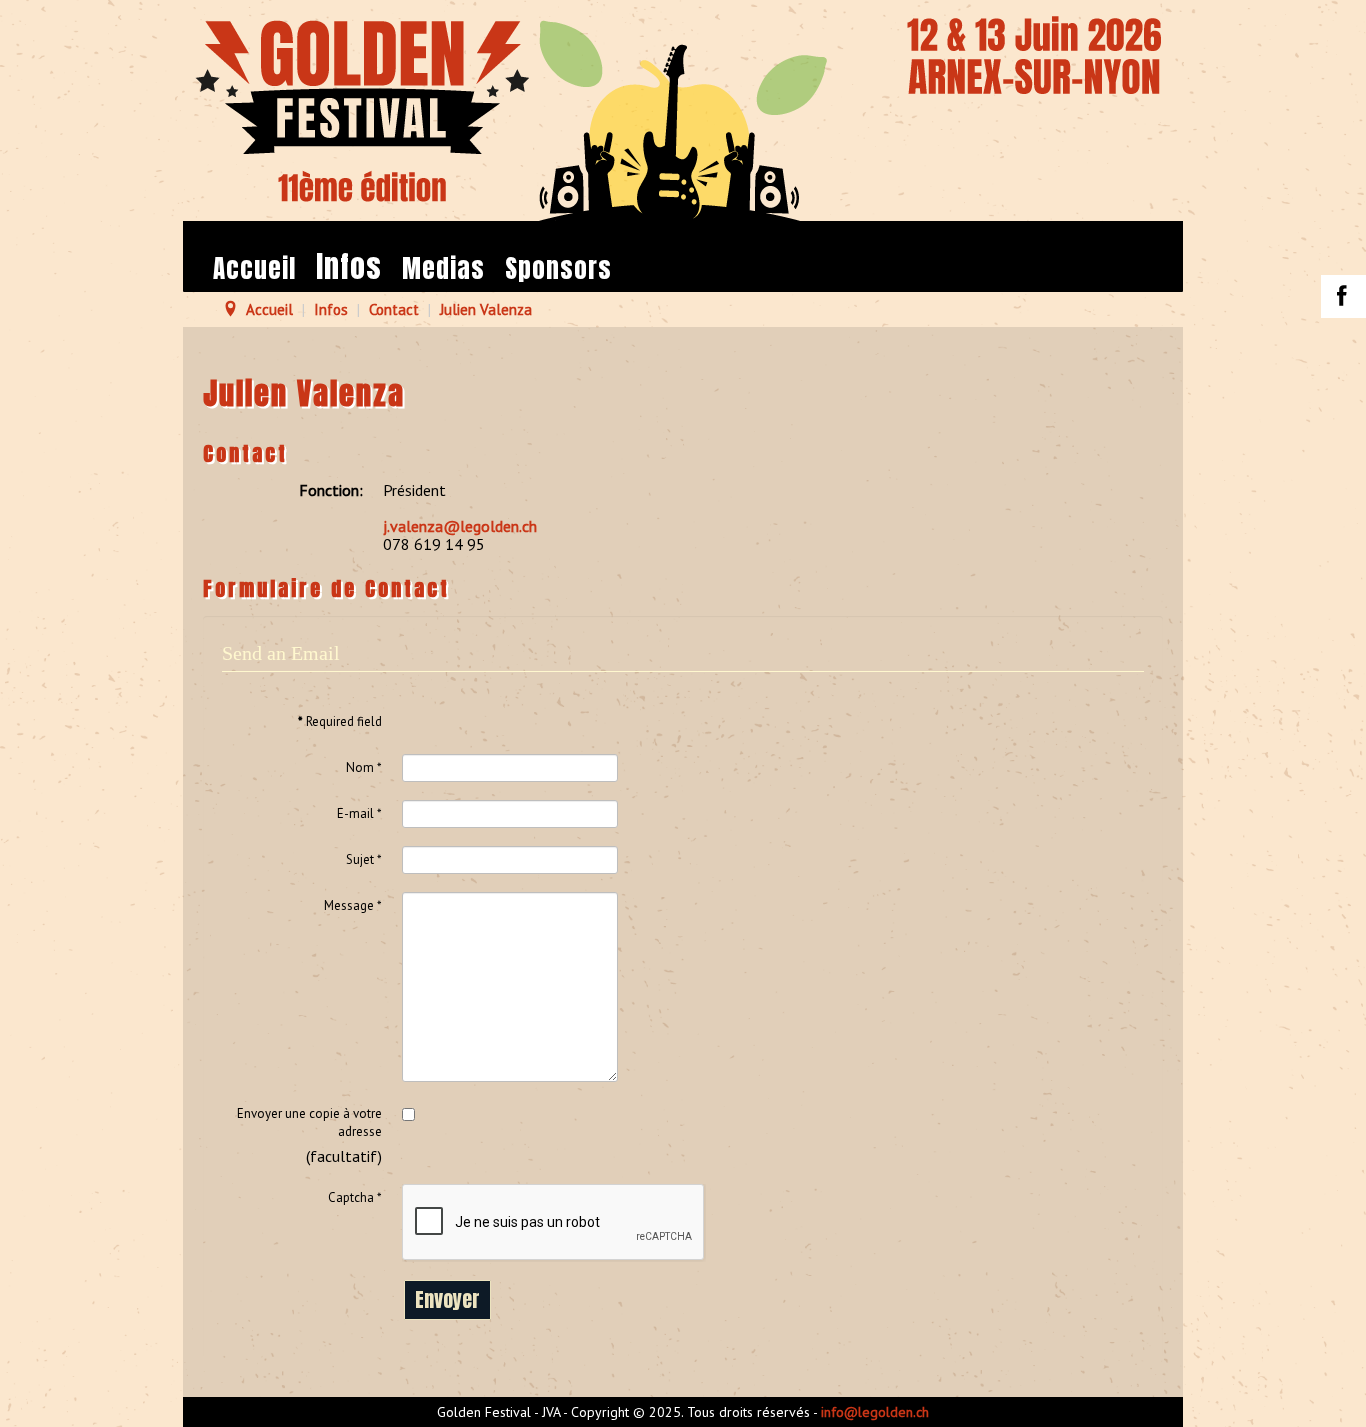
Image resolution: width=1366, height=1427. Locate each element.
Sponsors (558, 268)
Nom (364, 767)
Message (353, 905)
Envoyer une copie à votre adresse (309, 1122)
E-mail (359, 813)
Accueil (254, 268)
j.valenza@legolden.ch (460, 526)
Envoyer (447, 1299)
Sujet (364, 859)
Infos (349, 267)
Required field (340, 721)
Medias (443, 268)
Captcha (355, 1197)
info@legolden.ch (875, 1412)
